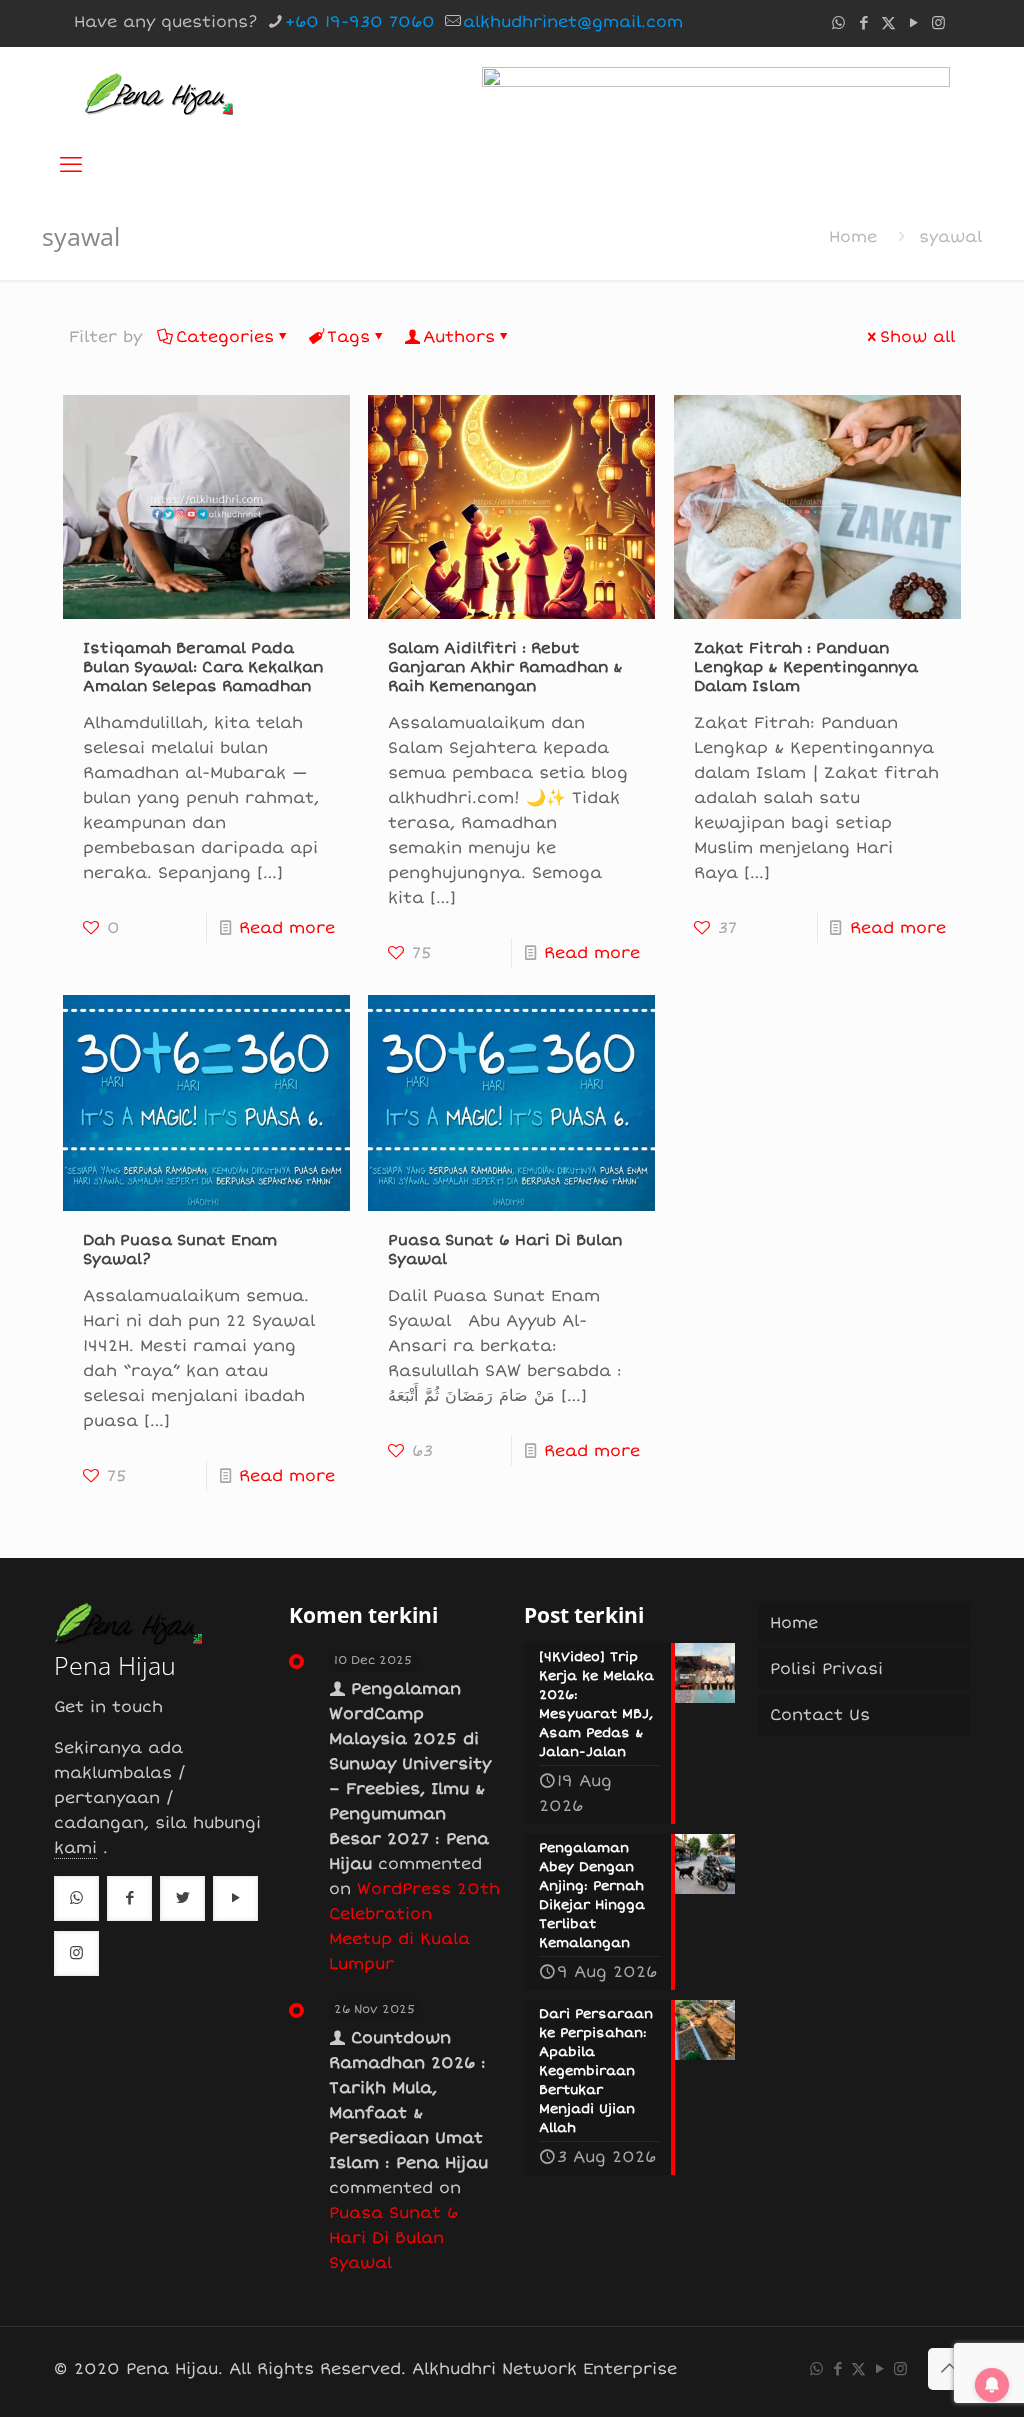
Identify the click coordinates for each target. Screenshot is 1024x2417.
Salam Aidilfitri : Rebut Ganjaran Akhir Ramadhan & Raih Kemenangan (505, 667)
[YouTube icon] (913, 23)
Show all (917, 337)
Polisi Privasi (826, 1669)
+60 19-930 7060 (360, 22)
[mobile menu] (71, 165)
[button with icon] (76, 1898)
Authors (459, 337)
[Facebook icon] (863, 23)
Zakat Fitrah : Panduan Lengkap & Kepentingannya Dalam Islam (806, 667)
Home (853, 237)
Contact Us (820, 1715)
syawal (950, 237)
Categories (225, 337)
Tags (348, 337)
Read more (287, 928)
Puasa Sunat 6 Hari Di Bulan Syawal (393, 2238)
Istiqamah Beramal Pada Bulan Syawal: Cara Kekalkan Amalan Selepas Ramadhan (203, 667)
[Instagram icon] (938, 23)
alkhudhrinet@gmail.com (573, 22)
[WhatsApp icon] (838, 23)
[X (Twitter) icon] (888, 23)
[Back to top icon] (949, 2369)
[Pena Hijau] (158, 92)
